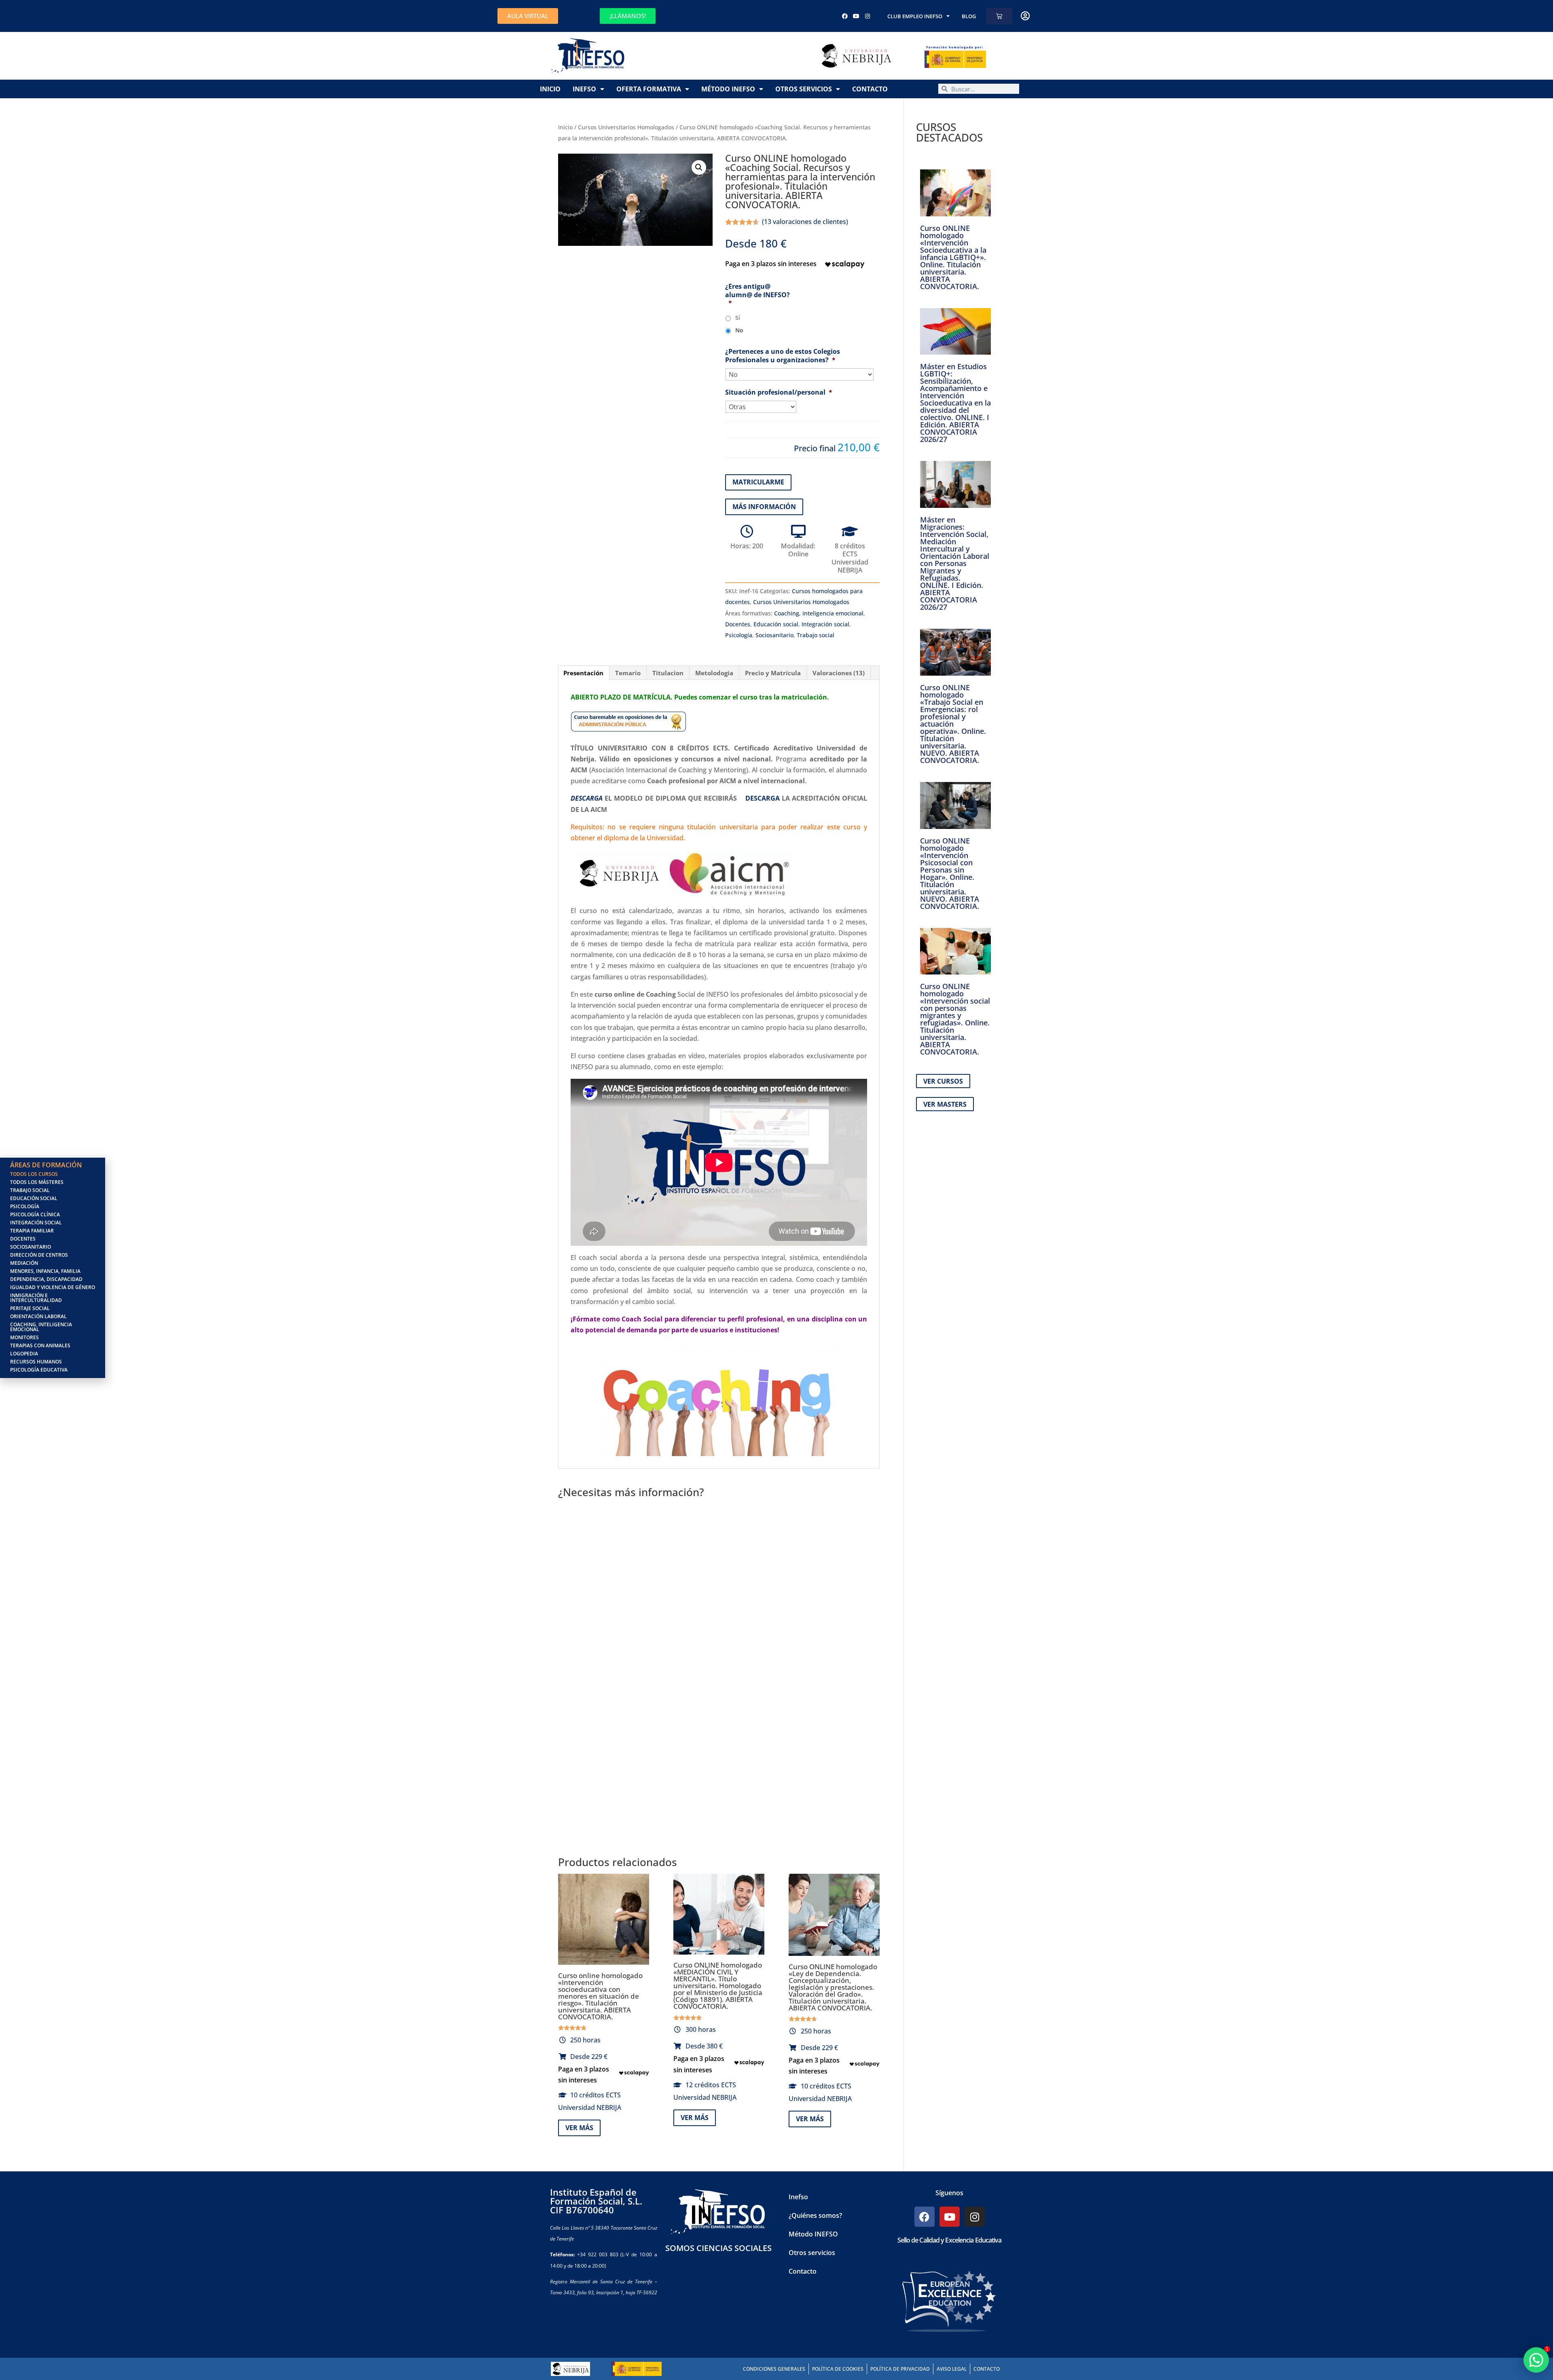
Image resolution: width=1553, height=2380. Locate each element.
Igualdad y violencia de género (53, 1287)
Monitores (24, 1337)
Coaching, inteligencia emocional (819, 613)
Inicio (550, 89)
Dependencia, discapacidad (46, 1279)
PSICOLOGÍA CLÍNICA (35, 1214)
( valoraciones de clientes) (805, 222)
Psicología (739, 635)
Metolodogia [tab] (714, 673)
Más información (764, 507)
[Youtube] (856, 16)
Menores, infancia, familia (45, 1271)
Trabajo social (816, 635)
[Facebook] (845, 16)
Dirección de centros (39, 1255)
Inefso (584, 89)
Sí (738, 318)
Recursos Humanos (36, 1362)
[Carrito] (999, 16)
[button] (699, 167)
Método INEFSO (728, 89)
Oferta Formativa (649, 89)
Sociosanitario (774, 635)
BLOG (969, 16)
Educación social (776, 624)
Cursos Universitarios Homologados (626, 127)
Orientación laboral (38, 1316)
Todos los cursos (34, 1174)
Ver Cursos (943, 1081)
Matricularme (758, 482)
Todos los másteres (37, 1182)
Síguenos (949, 2193)
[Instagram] (867, 16)
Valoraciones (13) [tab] (839, 673)
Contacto (870, 89)
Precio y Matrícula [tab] (773, 673)
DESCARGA (763, 798)
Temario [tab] (628, 673)
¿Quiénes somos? (815, 2215)
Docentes (738, 624)
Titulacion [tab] (668, 673)
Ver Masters (945, 1104)
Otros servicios (804, 89)
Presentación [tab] (583, 673)
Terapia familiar (32, 1231)
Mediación (24, 1263)
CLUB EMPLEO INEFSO (915, 16)
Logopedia (24, 1354)
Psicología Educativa (39, 1370)
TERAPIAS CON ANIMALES (40, 1345)
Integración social (825, 624)
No (739, 330)
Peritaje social (30, 1308)
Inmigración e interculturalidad (36, 1298)
